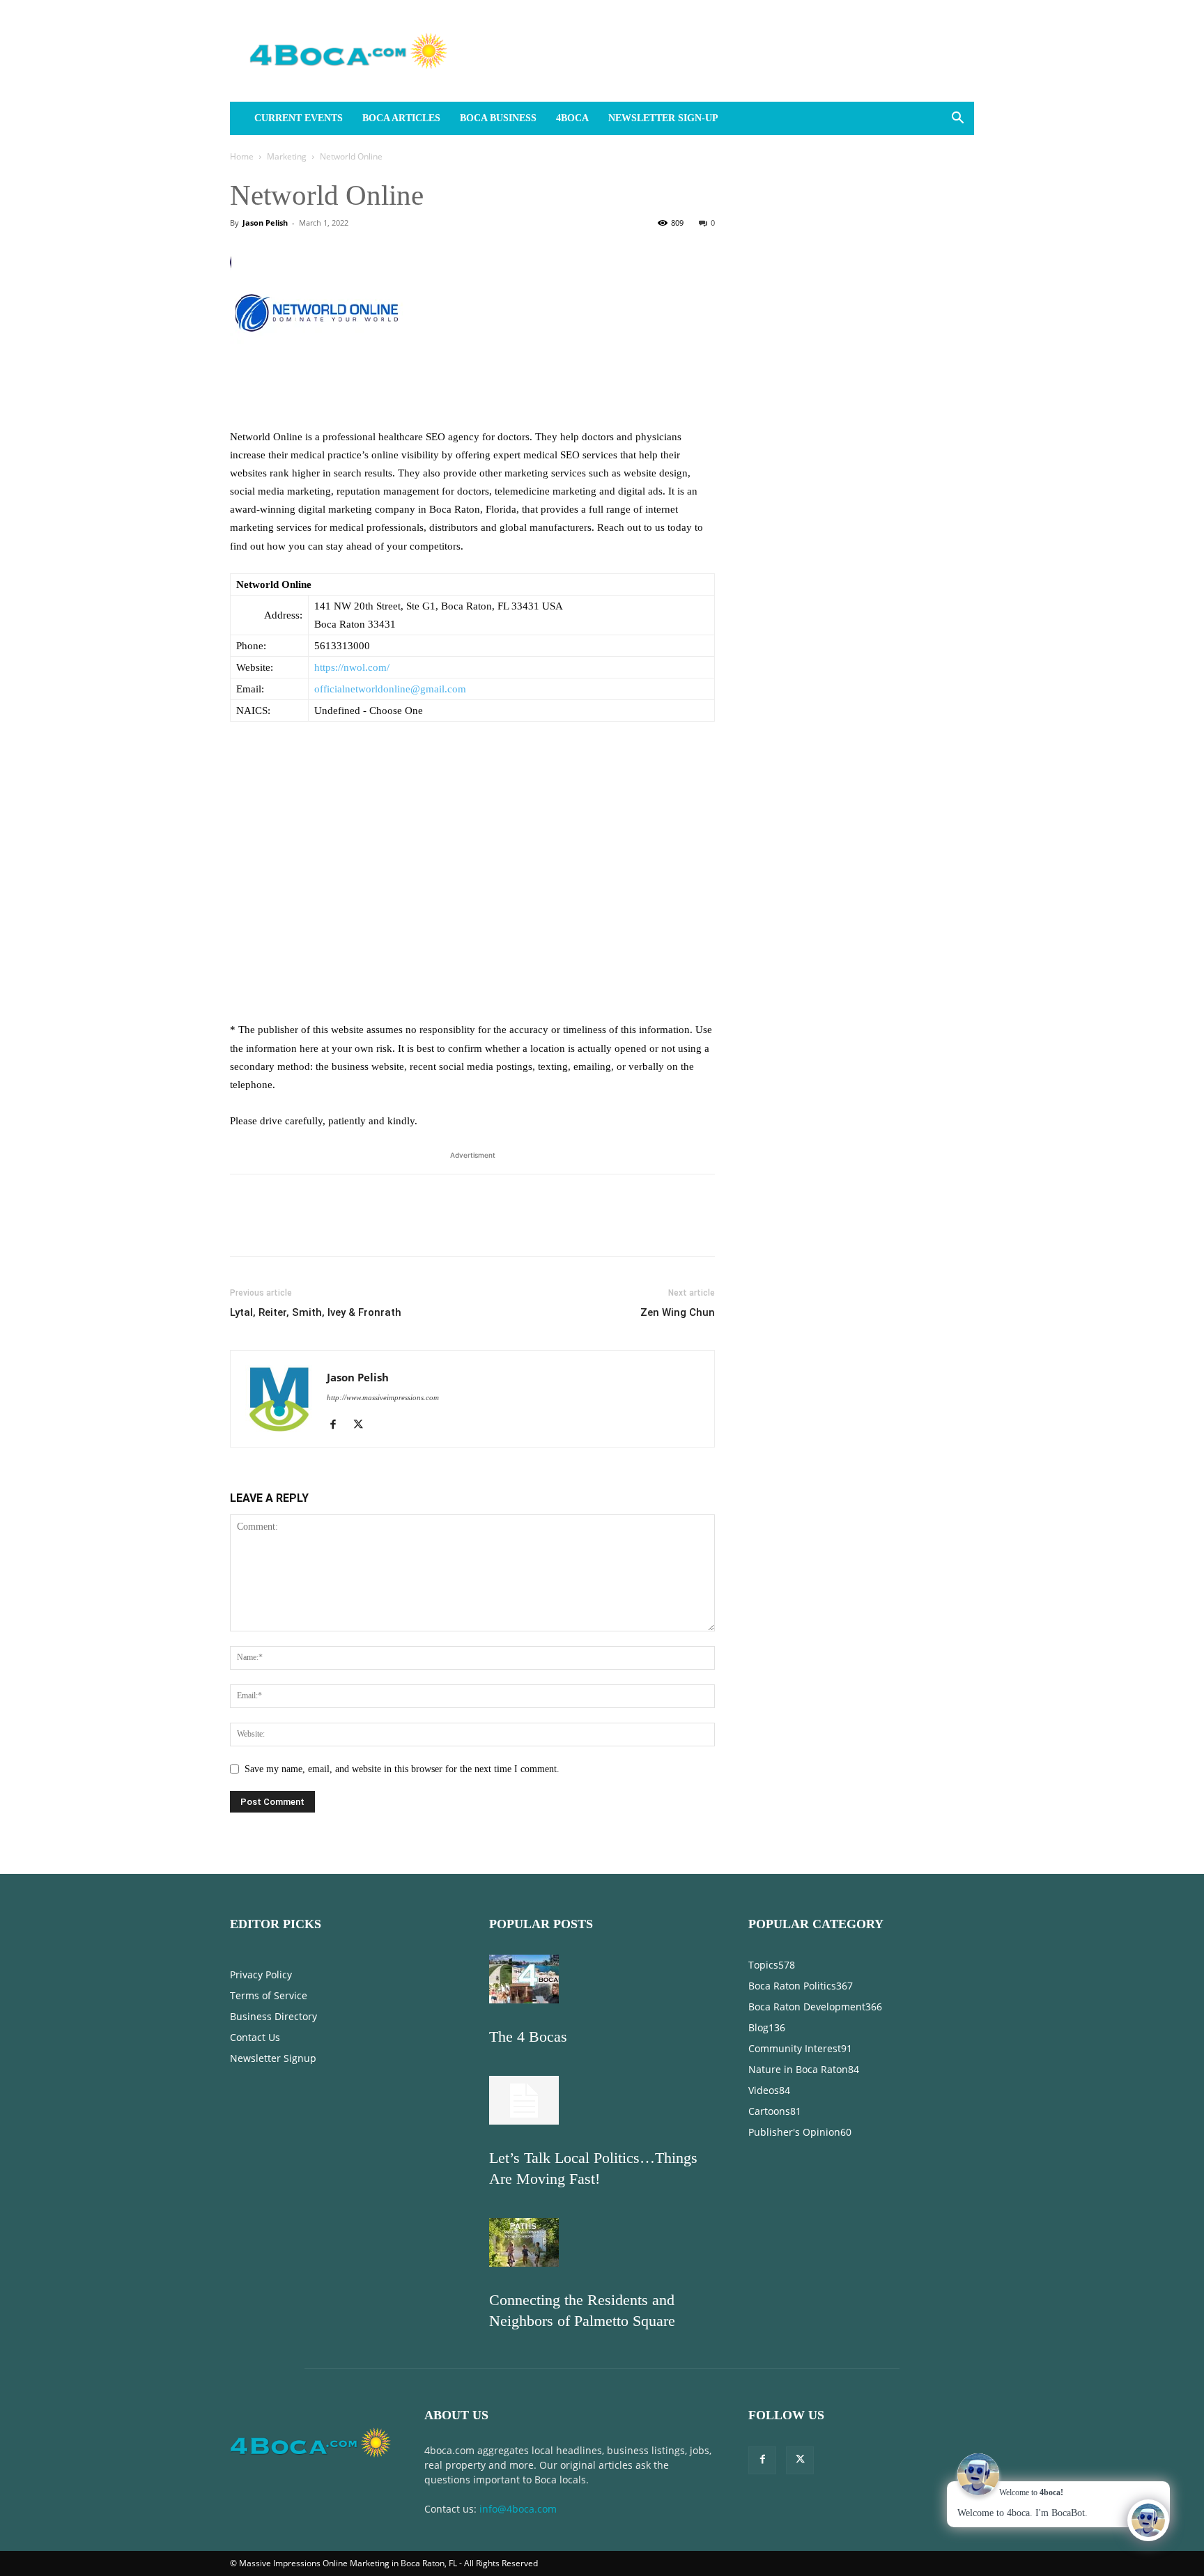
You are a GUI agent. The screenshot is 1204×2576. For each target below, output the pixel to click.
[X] (276, 1227)
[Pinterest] (308, 1227)
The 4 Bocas (528, 2036)
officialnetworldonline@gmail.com (390, 689)
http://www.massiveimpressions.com (383, 1397)
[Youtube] (414, 1426)
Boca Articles (401, 118)
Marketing (287, 156)
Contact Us (255, 2037)
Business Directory (273, 2016)
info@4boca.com (518, 2509)
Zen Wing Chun (678, 1312)
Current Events (299, 118)
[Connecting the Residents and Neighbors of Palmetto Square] (524, 2264)
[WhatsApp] (340, 1227)
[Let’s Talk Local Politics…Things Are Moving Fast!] (524, 2121)
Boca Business (498, 118)
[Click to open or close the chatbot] (1148, 2520)
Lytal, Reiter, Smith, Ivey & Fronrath (316, 1312)
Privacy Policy (261, 1974)
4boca (572, 118)
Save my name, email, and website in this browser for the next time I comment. (402, 1769)
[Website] (388, 1426)
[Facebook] (244, 1227)
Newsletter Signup (273, 2058)
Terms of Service (269, 1995)
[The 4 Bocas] (524, 2000)
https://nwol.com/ (352, 667)
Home (242, 156)
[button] (957, 119)
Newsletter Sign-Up (663, 118)
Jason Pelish (265, 223)
